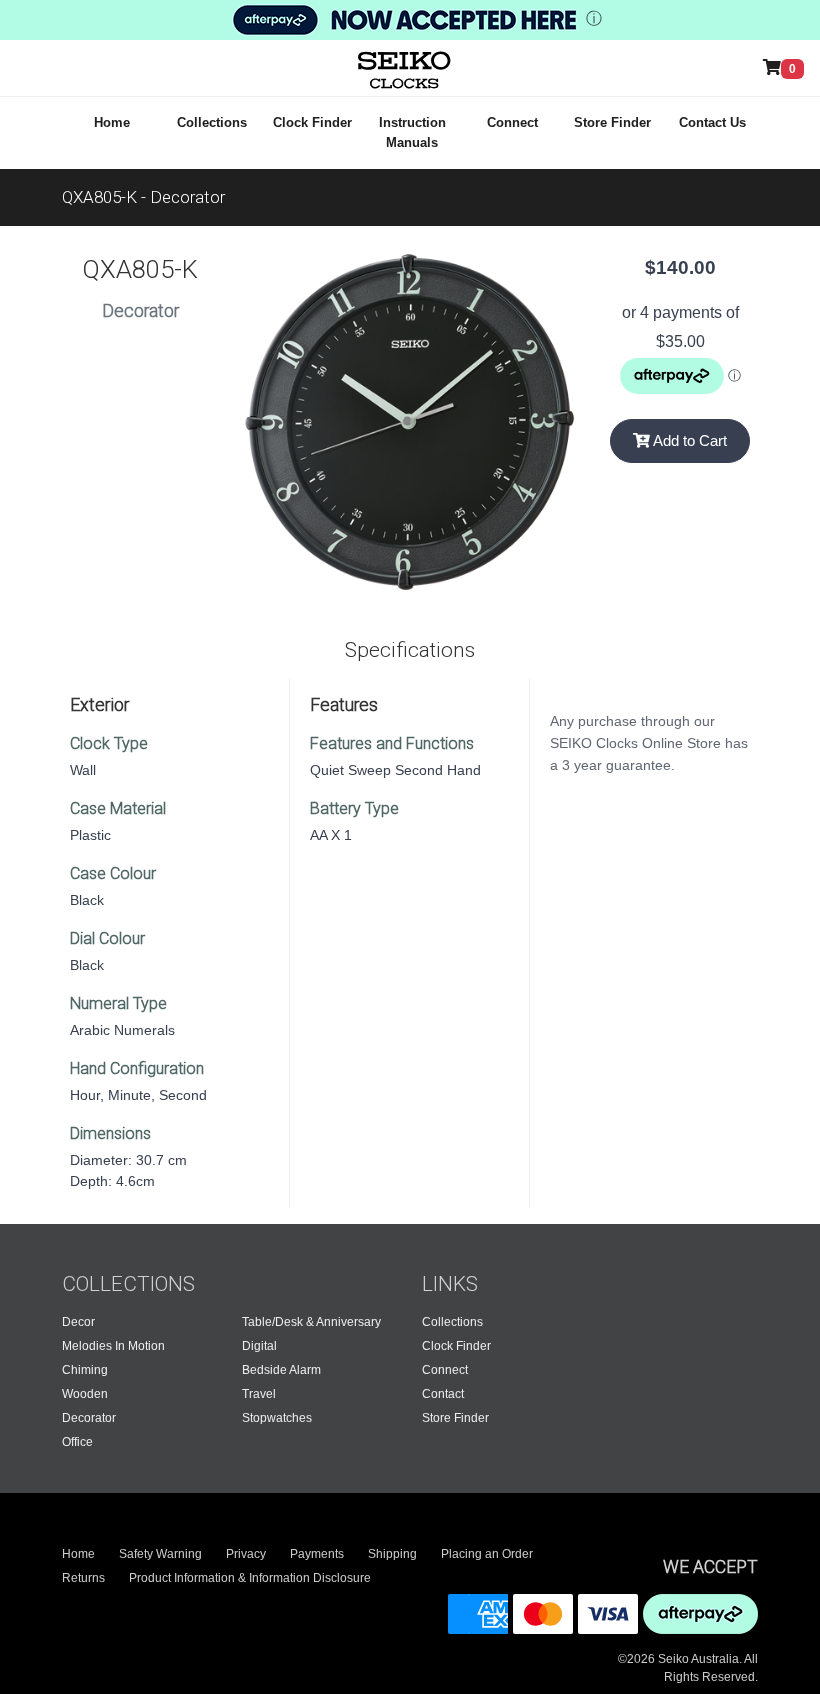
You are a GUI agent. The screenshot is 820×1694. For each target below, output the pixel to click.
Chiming (85, 1370)
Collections (212, 122)
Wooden (85, 1394)
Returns (83, 1578)
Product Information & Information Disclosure (250, 1578)
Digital (259, 1346)
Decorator (89, 1418)
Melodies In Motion (113, 1346)
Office (77, 1442)
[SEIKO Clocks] (386, 68)
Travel (259, 1394)
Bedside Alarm (281, 1370)
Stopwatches (277, 1418)
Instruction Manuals (412, 132)
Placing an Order (487, 1554)
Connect (512, 122)
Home (112, 122)
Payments (317, 1554)
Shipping (392, 1554)
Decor (78, 1322)
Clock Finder (312, 122)
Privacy (246, 1554)
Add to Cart (688, 440)
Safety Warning (160, 1554)
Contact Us (712, 122)
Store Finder (612, 122)
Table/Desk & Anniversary (311, 1322)
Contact (443, 1394)
